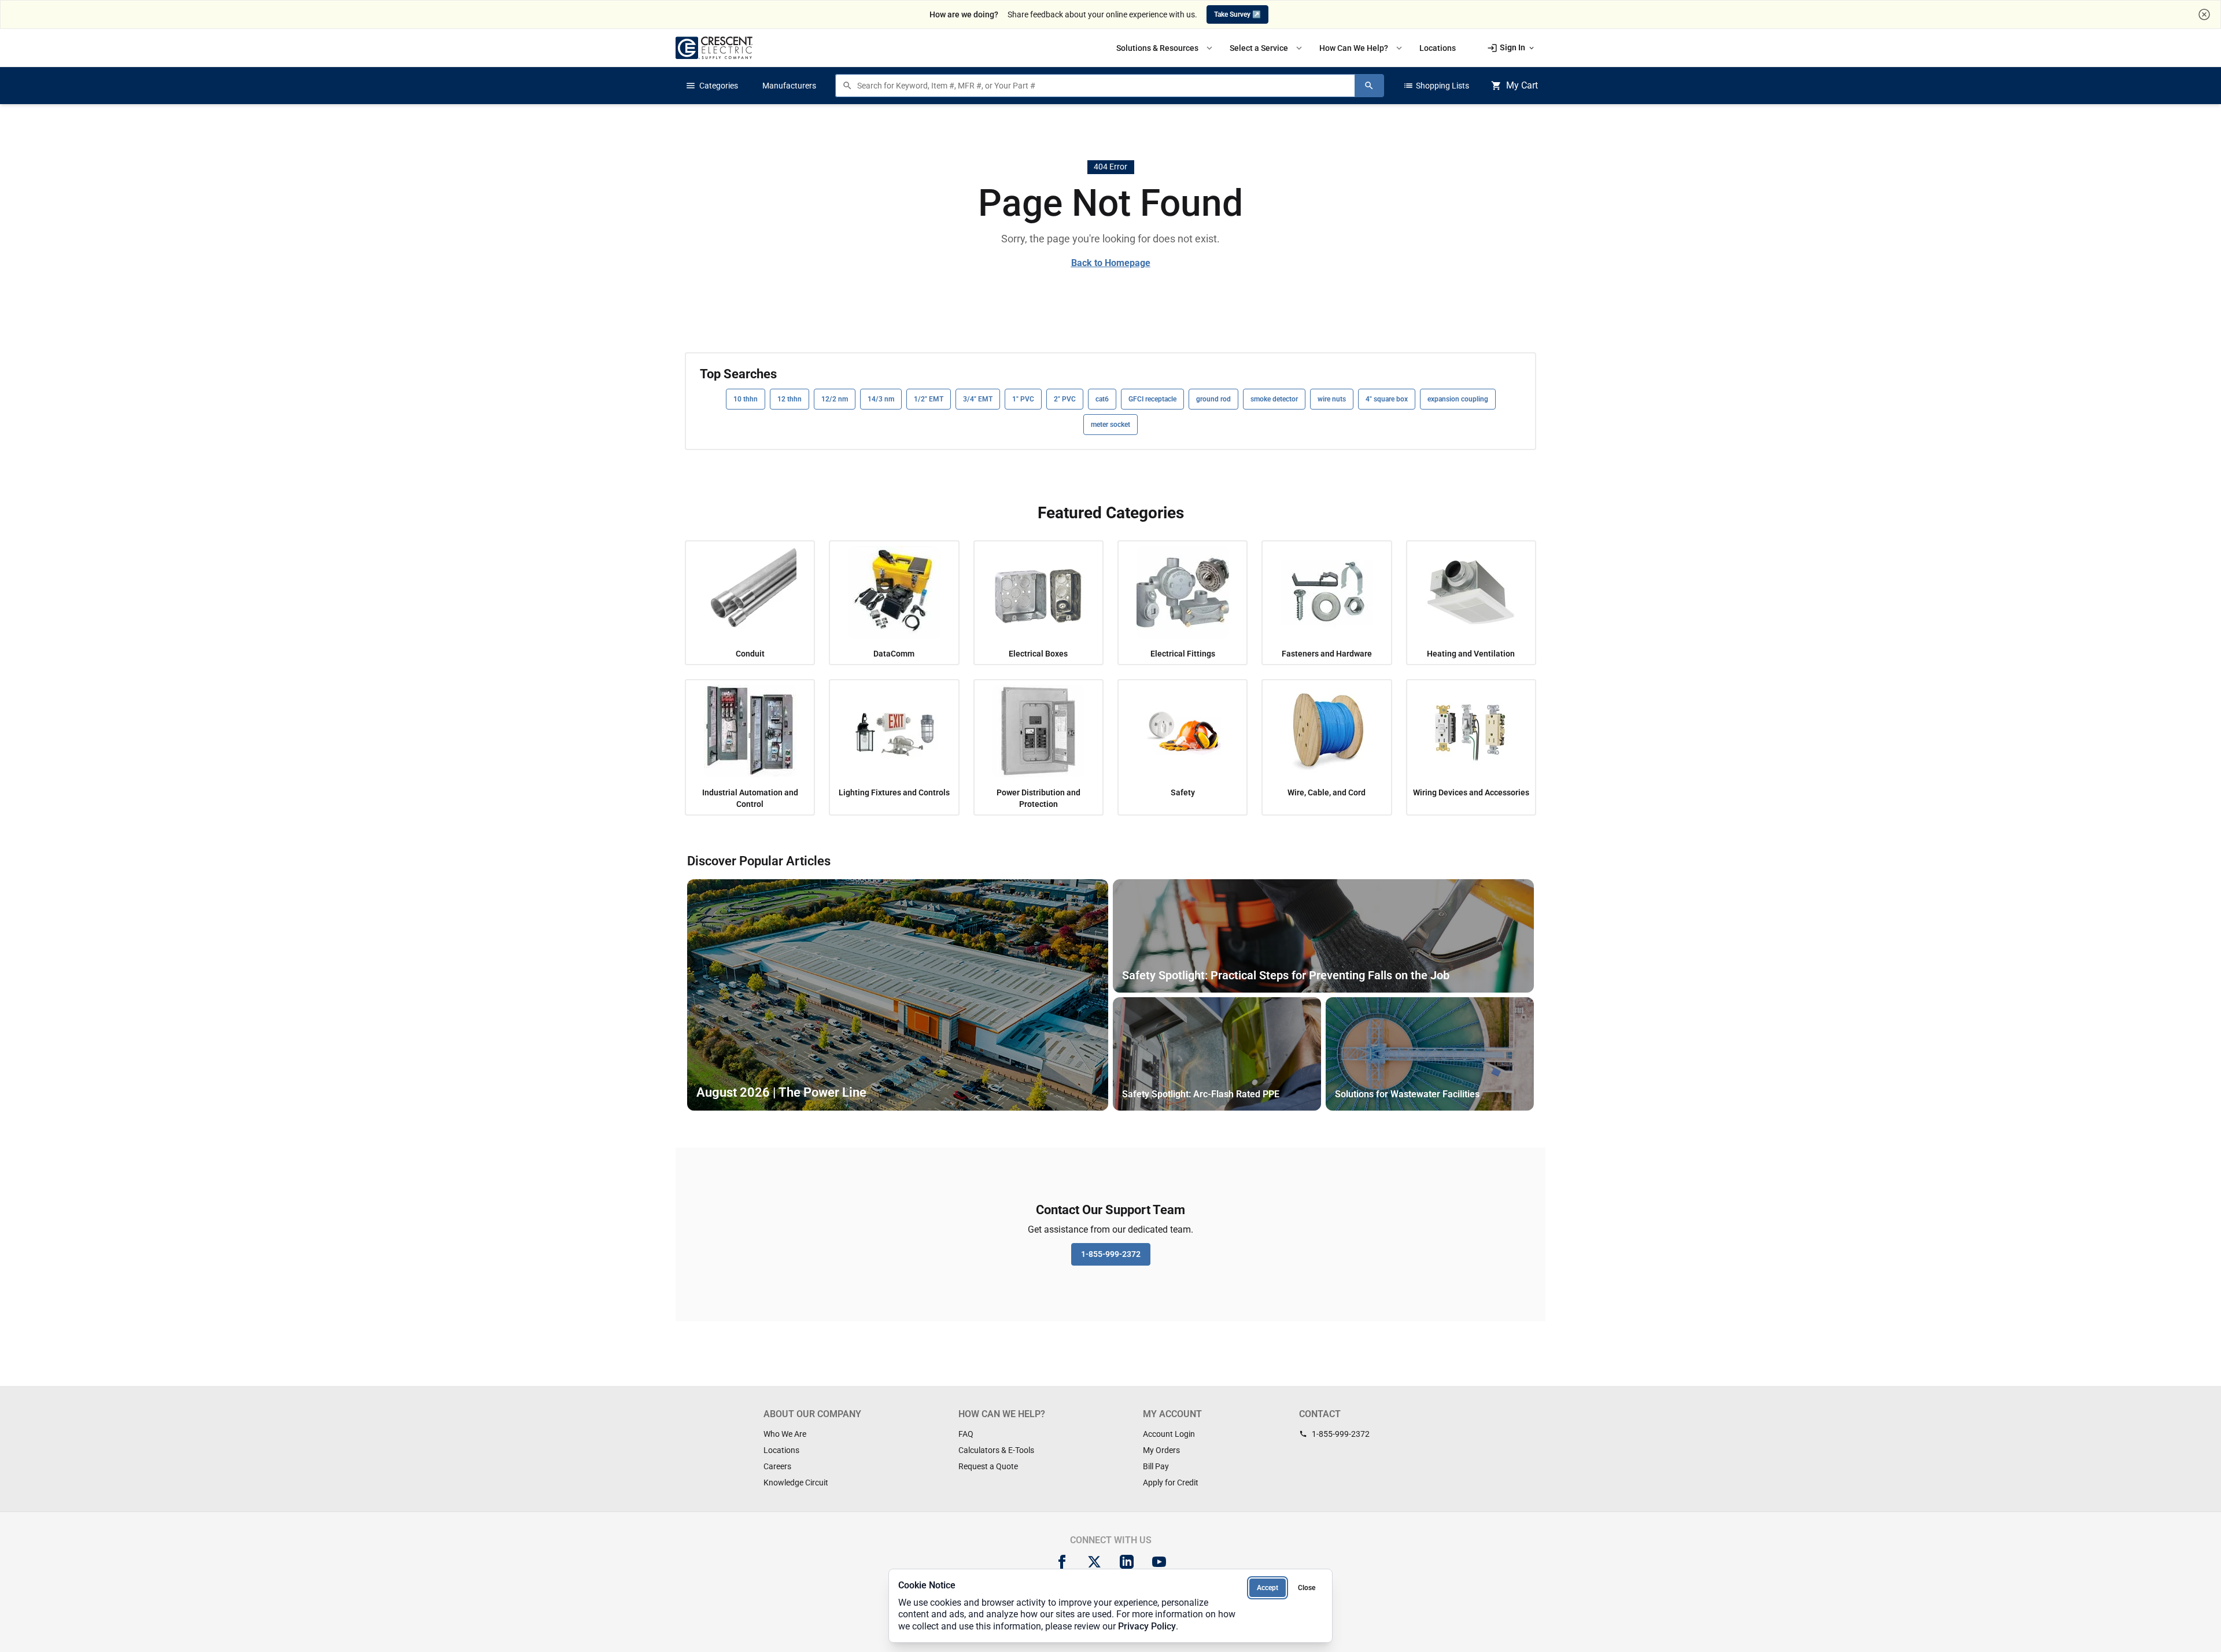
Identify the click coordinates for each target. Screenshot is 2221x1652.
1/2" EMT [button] (929, 399)
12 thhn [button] (789, 399)
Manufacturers (789, 86)
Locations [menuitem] (1438, 48)
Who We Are (785, 1434)
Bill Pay (1156, 1466)
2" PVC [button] (1065, 399)
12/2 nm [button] (835, 399)
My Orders (1161, 1450)
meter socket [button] (1110, 425)
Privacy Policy (1147, 1626)
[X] (1094, 1562)
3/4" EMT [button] (978, 399)
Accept (1268, 1588)
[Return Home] (714, 48)
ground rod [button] (1213, 399)
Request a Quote (988, 1466)
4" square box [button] (1387, 399)
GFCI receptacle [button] (1152, 399)
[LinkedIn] (1127, 1562)
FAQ (966, 1434)
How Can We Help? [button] (1362, 48)
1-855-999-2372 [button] (1111, 1254)
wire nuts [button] (1332, 399)
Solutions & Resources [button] (1165, 48)
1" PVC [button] (1023, 399)
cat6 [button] (1102, 399)
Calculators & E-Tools (996, 1450)
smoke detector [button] (1274, 399)
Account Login (1169, 1434)
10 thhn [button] (746, 399)
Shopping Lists (1436, 86)
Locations (781, 1450)
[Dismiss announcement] (2204, 14)
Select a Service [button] (1267, 48)
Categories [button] (712, 86)
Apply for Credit (1171, 1483)
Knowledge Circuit (796, 1483)
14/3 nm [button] (881, 399)
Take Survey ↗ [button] (1237, 14)
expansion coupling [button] (1458, 399)
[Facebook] (1062, 1562)
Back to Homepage (1111, 263)
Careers (777, 1466)
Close (1307, 1588)
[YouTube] (1159, 1562)
